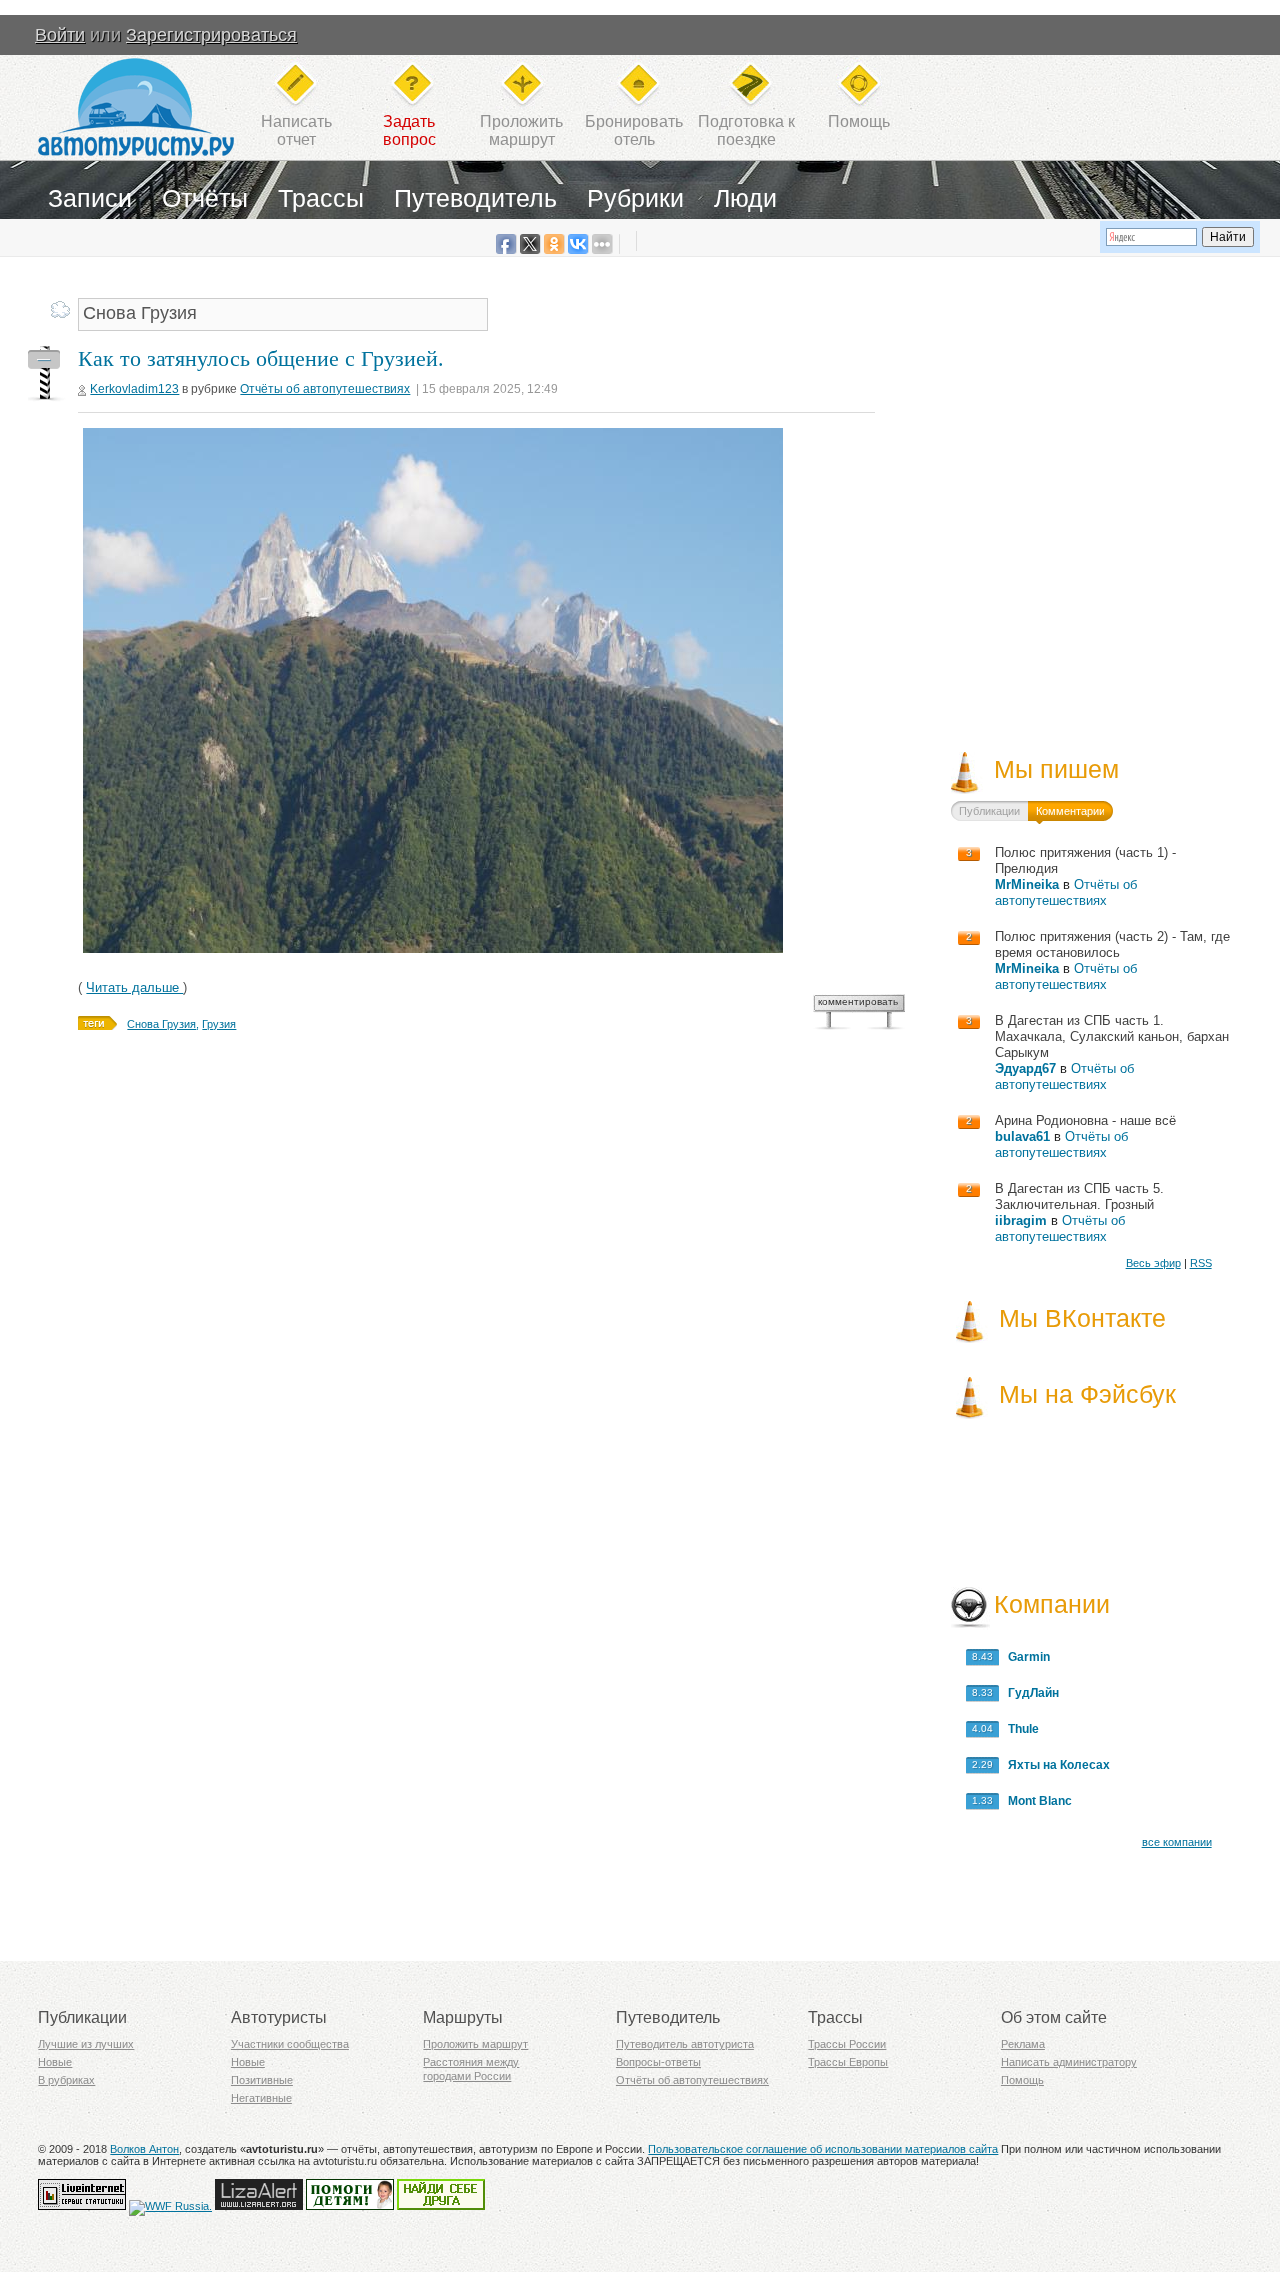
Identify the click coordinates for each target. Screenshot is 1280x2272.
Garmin (1024, 1657)
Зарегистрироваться (211, 35)
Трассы (321, 198)
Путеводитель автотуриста (685, 2044)
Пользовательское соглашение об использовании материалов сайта (823, 2149)
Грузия (219, 1024)
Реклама (1023, 2044)
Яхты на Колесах (1054, 1765)
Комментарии (1070, 811)
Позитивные (262, 2080)
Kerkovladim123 (134, 389)
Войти (60, 35)
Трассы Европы (848, 2062)
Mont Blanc (1035, 1801)
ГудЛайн (1029, 1693)
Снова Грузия (161, 1024)
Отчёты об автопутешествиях (325, 389)
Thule (1019, 1729)
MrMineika (1027, 884)
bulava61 (1022, 1136)
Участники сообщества (290, 2044)
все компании (1177, 1842)
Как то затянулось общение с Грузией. (261, 358)
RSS (1201, 1263)
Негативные (261, 2098)
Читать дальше (134, 987)
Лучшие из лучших (86, 2044)
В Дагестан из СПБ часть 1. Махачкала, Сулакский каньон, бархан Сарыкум (1112, 1036)
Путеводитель (475, 198)
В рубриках (66, 2080)
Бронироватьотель (634, 130)
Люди (745, 198)
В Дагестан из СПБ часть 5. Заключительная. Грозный (1079, 1196)
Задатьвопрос (409, 130)
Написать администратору (1069, 2062)
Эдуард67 (1025, 1068)
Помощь (859, 121)
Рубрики (635, 198)
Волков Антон (144, 2149)
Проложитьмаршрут (521, 130)
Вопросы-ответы (658, 2062)
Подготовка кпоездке (746, 130)
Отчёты (205, 198)
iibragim (1021, 1220)
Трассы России (847, 2044)
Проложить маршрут (475, 2044)
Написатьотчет (296, 130)
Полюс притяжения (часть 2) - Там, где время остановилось (1112, 944)
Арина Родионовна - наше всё (1085, 1120)
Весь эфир (1153, 1263)
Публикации (989, 811)
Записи (90, 198)
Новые (55, 2062)
